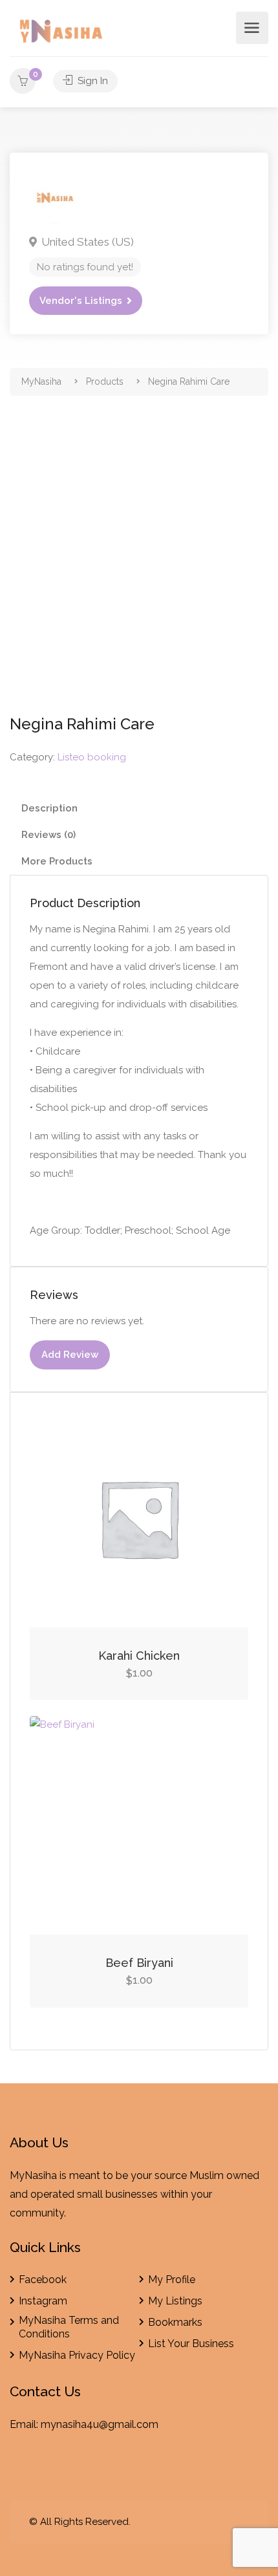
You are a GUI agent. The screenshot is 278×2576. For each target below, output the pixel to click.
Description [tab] (49, 808)
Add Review (70, 1355)
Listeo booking (92, 757)
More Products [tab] (57, 861)
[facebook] (219, 2522)
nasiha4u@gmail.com (107, 2424)
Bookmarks (175, 2322)
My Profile (172, 2280)
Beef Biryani (139, 1963)
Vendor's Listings (81, 301)
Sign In (91, 81)
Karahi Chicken (139, 1656)
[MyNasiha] (62, 33)
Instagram (43, 2301)
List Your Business (191, 2344)
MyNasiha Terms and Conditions (69, 2327)
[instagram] (241, 2522)
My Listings (175, 2301)
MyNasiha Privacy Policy (77, 2355)
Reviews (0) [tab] (48, 835)
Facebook (43, 2280)
